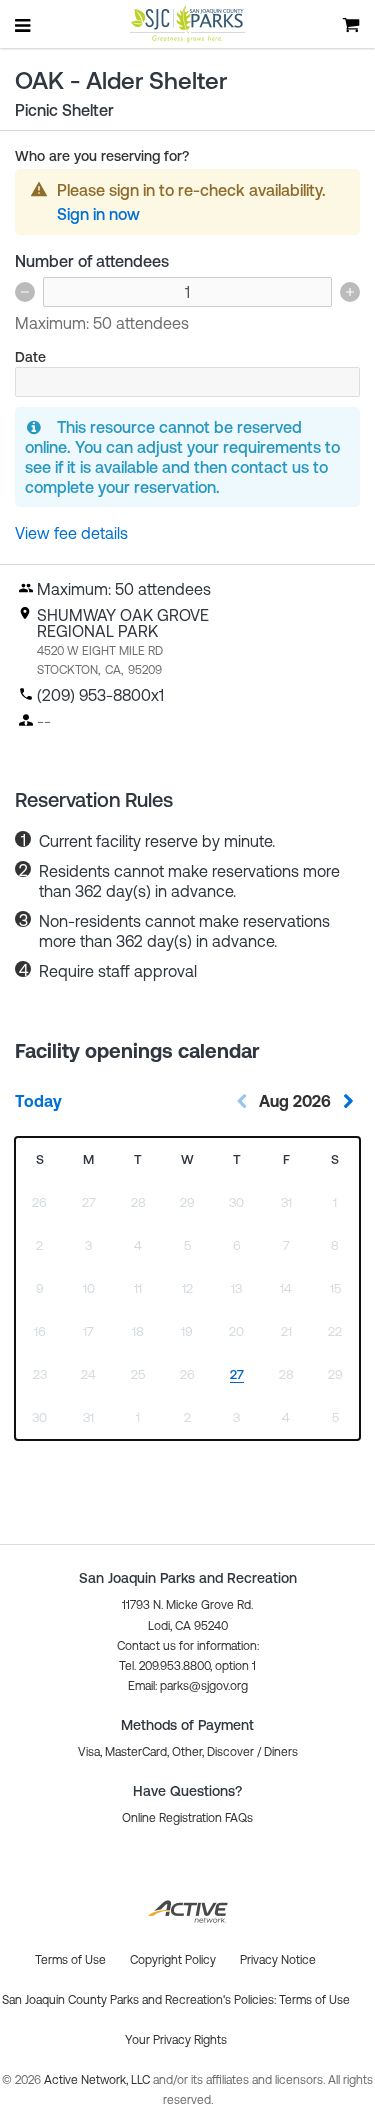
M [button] (88, 1159)
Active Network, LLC (98, 2080)
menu (24, 25)
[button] (188, 1686)
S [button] (40, 1159)
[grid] (187, 1288)
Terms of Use (314, 2000)
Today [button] (38, 1101)
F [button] (286, 1159)
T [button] (138, 1159)
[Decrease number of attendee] (25, 292)
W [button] (187, 1159)
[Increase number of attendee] (350, 292)
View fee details (71, 533)
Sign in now (98, 214)
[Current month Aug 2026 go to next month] (348, 1101)
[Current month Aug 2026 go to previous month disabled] (242, 1101)
